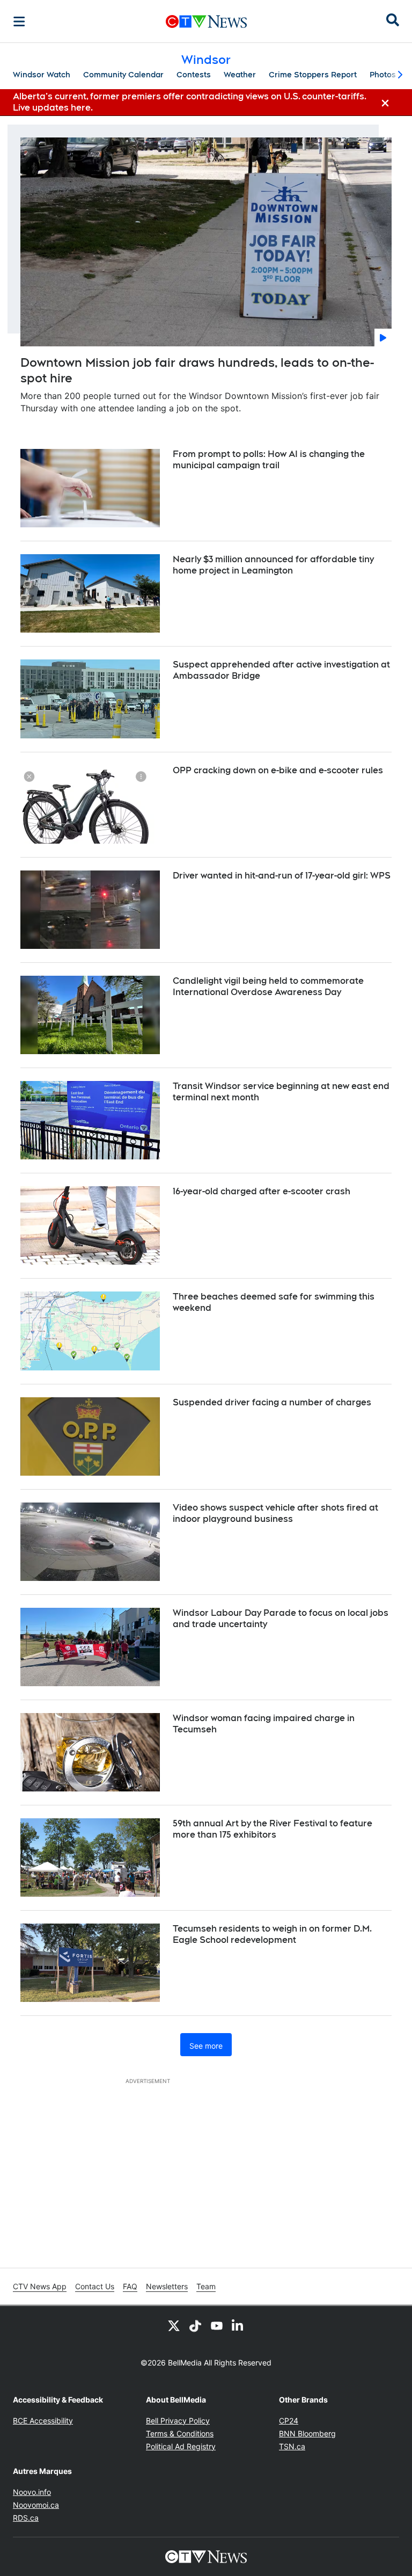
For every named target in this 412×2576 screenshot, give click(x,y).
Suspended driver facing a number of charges (272, 1402)
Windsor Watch (42, 75)
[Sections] (19, 21)
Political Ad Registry (181, 2446)
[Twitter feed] (174, 2325)
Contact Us (95, 2286)
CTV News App (40, 2286)
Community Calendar (123, 75)
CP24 (289, 2421)
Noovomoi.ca (36, 2505)
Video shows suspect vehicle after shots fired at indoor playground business (275, 1513)
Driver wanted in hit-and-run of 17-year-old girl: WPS (282, 876)
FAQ (130, 2286)
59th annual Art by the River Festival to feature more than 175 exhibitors (273, 1829)
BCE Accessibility (43, 2421)
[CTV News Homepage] (206, 21)
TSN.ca (292, 2446)
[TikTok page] (195, 2325)
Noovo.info (32, 2492)
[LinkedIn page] (238, 2325)
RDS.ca (26, 2518)
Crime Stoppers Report (313, 75)
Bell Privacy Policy (178, 2421)
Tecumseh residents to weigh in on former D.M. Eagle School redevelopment (272, 1934)
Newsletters (167, 2286)
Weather (240, 75)
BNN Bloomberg (307, 2433)
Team (206, 2286)
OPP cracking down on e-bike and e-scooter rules (278, 770)
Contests (194, 75)
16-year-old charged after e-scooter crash (262, 1191)
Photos (383, 75)
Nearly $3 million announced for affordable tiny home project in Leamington (273, 565)
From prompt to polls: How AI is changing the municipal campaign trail (269, 460)
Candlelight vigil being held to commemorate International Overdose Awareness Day (268, 986)
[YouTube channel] (217, 2325)
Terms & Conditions (180, 2433)
